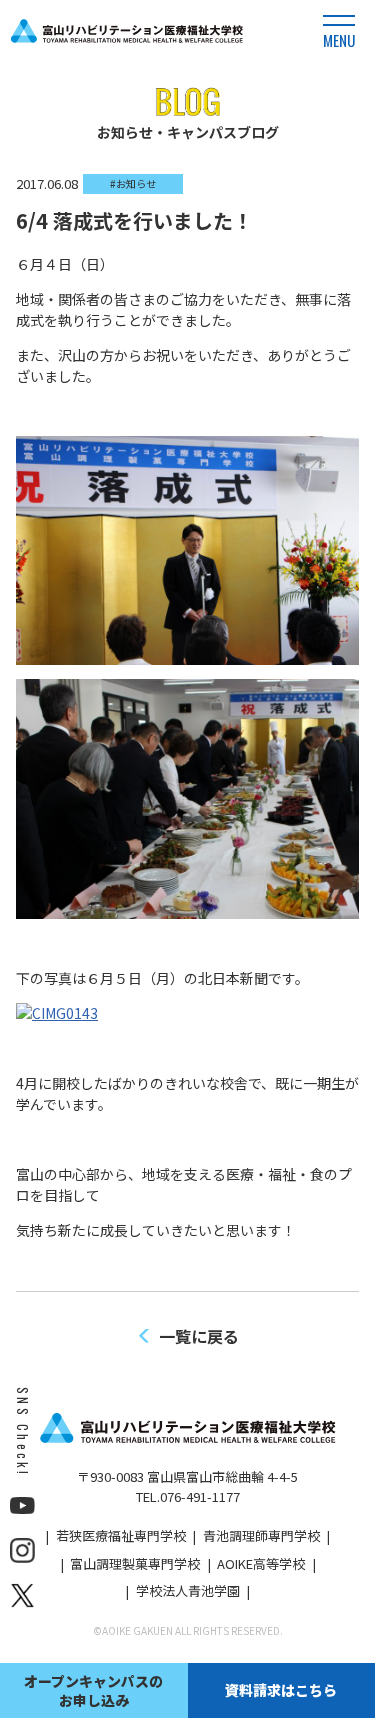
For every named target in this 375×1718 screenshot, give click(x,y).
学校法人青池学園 (188, 1590)
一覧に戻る (199, 1336)
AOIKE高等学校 (261, 1563)
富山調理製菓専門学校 (135, 1563)
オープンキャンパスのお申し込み (93, 1690)
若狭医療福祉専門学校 (121, 1535)
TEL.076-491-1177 (188, 1496)
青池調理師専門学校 (261, 1535)
